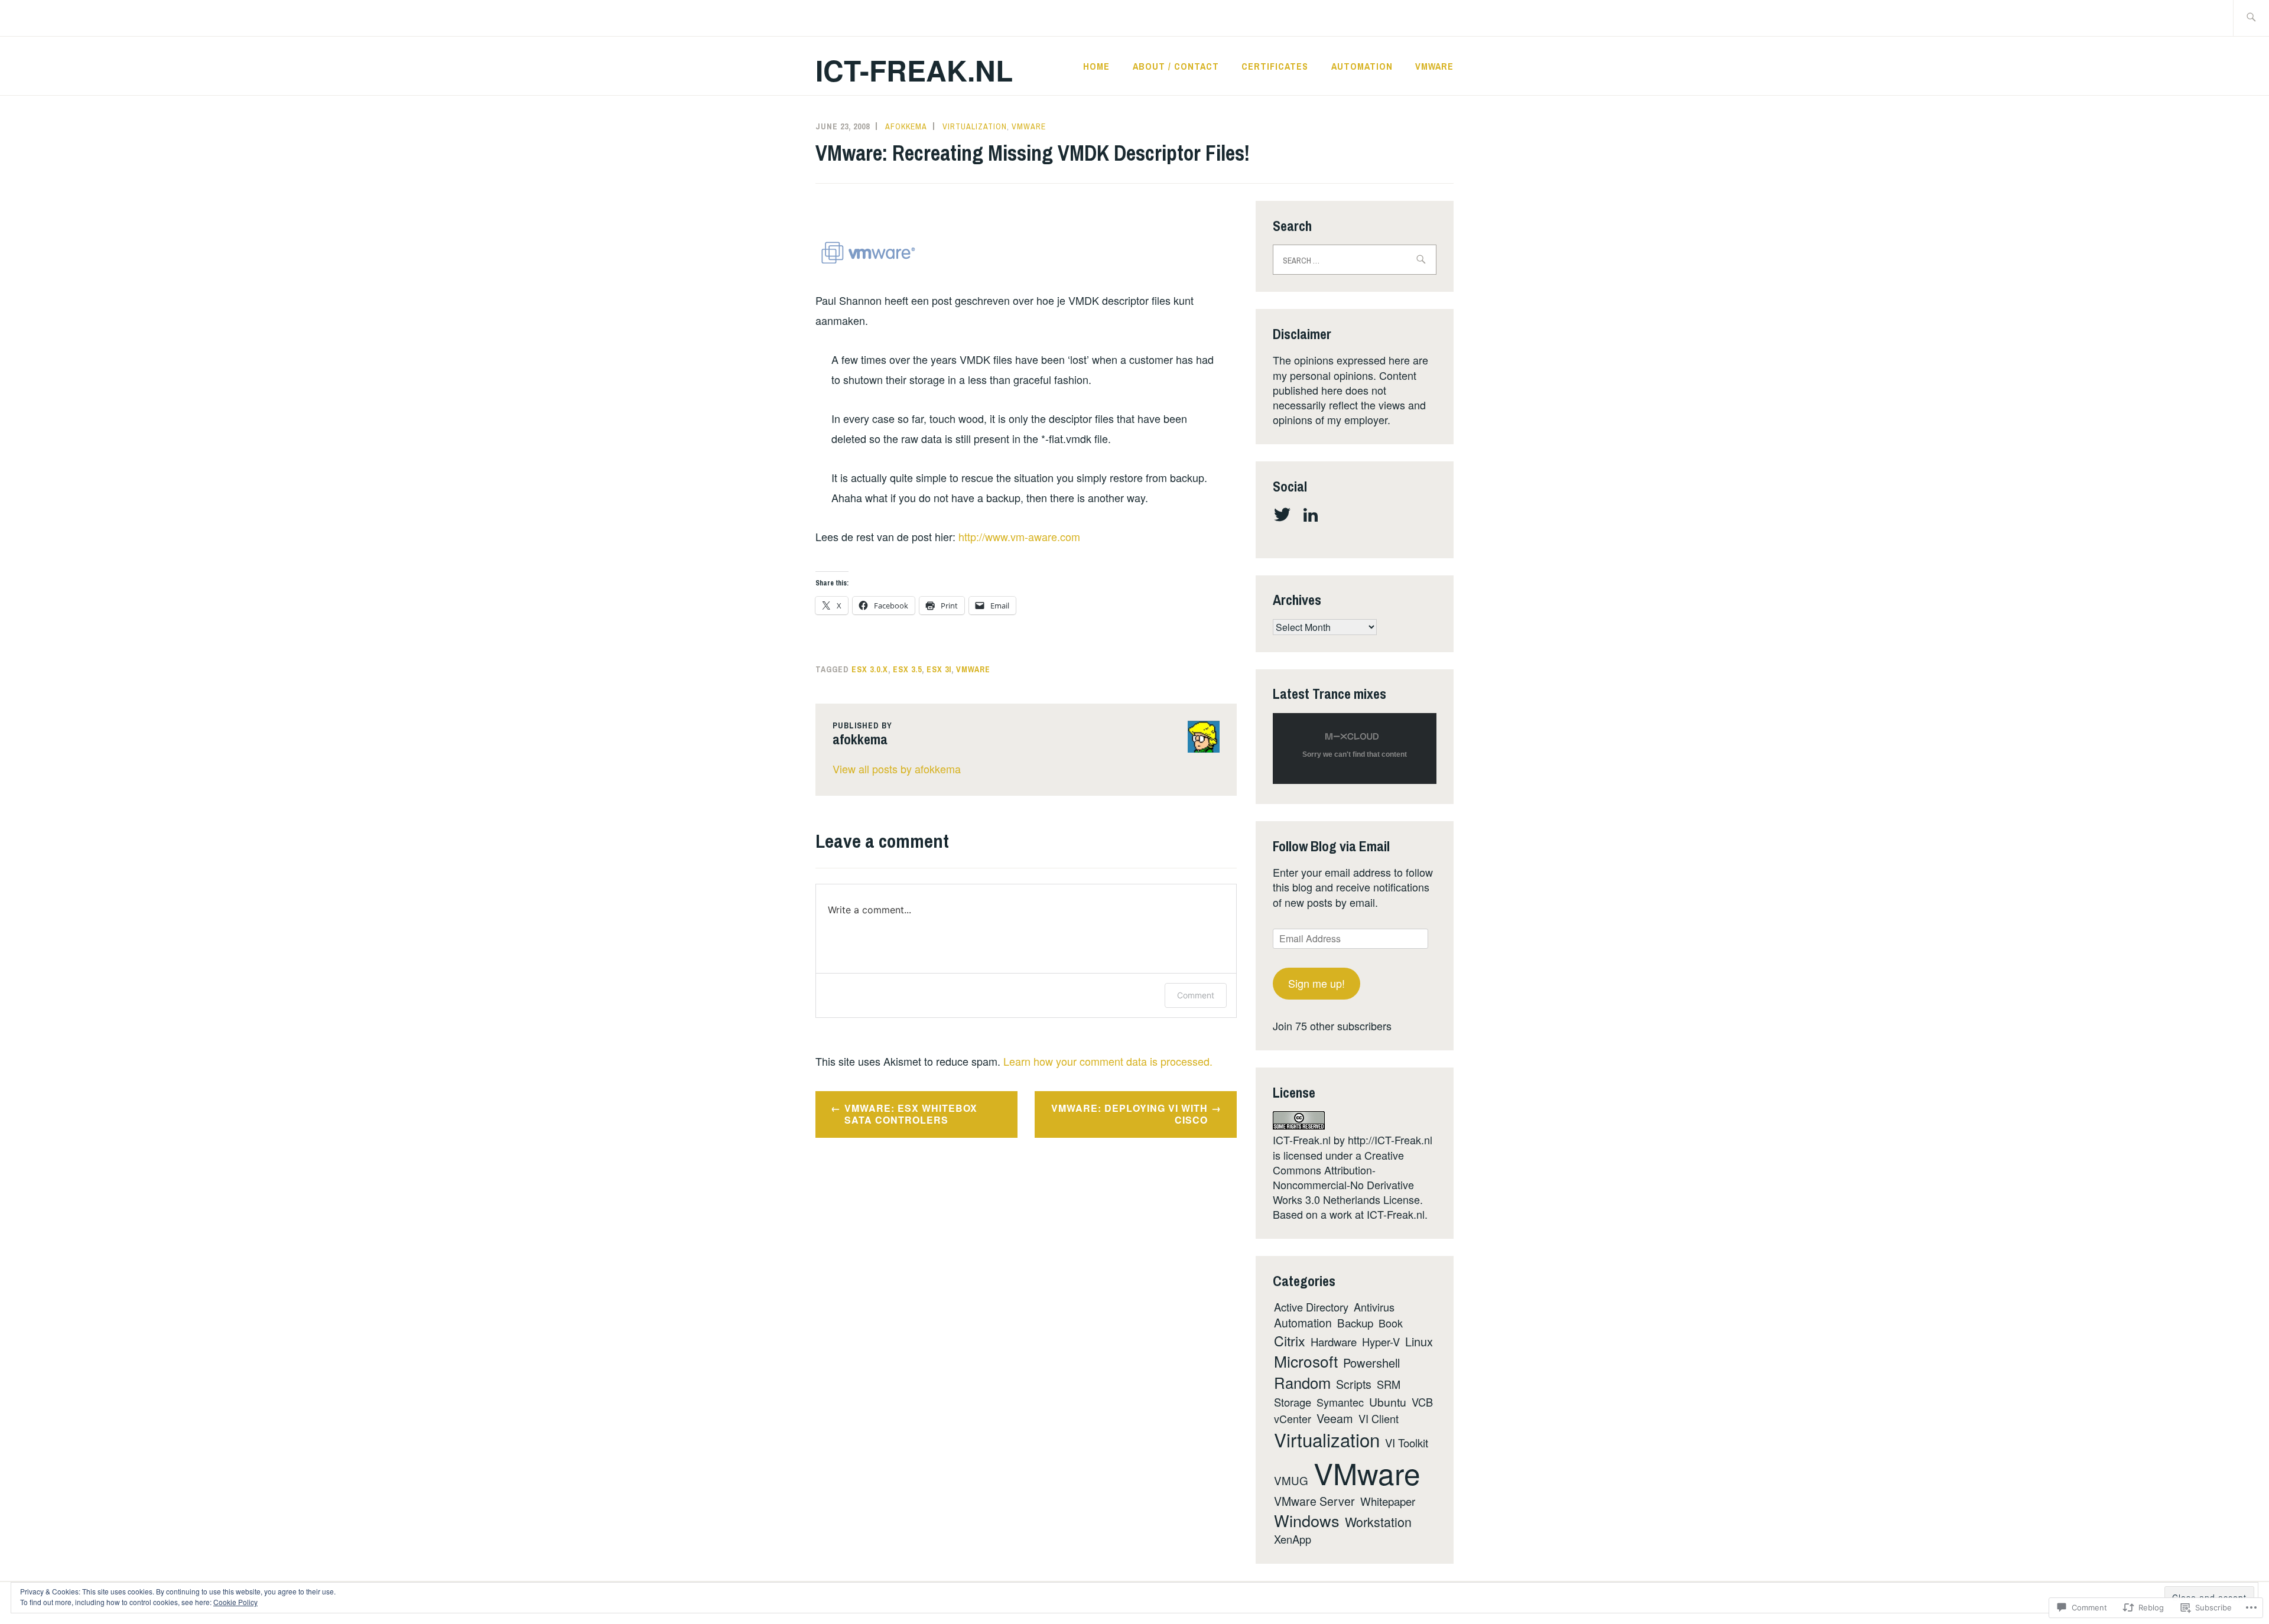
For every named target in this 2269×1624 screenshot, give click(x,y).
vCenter (1293, 1418)
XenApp (1293, 1539)
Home (1096, 66)
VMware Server (1314, 1501)
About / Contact (1176, 66)
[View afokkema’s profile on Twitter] (1284, 515)
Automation (1362, 66)
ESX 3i (939, 669)
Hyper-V (1381, 1342)
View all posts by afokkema (897, 769)
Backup (1355, 1322)
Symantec (1340, 1402)
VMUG (1291, 1480)
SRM (1389, 1384)
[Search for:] (2251, 18)
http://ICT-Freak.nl (1390, 1140)
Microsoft (1306, 1361)
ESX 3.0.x (870, 669)
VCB (1422, 1402)
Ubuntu (1388, 1402)
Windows (1307, 1520)
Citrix (1290, 1340)
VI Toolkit (1407, 1443)
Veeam (1335, 1418)
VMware (1434, 66)
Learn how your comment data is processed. (1108, 1061)
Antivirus (1374, 1307)
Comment (1196, 995)
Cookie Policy (235, 1602)
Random (1302, 1382)
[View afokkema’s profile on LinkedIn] (1313, 515)
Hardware (1334, 1342)
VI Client (1379, 1418)
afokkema (906, 126)
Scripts (1354, 1384)
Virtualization (975, 126)
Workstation (1378, 1522)
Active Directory (1311, 1307)
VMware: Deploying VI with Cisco (1129, 1114)
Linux (1419, 1341)
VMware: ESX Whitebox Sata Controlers (911, 1114)
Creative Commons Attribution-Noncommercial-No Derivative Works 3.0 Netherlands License (1346, 1177)
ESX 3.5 (907, 669)
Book (1391, 1323)
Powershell (1371, 1363)
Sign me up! (1316, 983)
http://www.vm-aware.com (1019, 536)
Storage (1293, 1402)
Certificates (1275, 66)
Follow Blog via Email (1331, 846)
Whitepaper (1388, 1501)
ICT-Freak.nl (914, 70)
